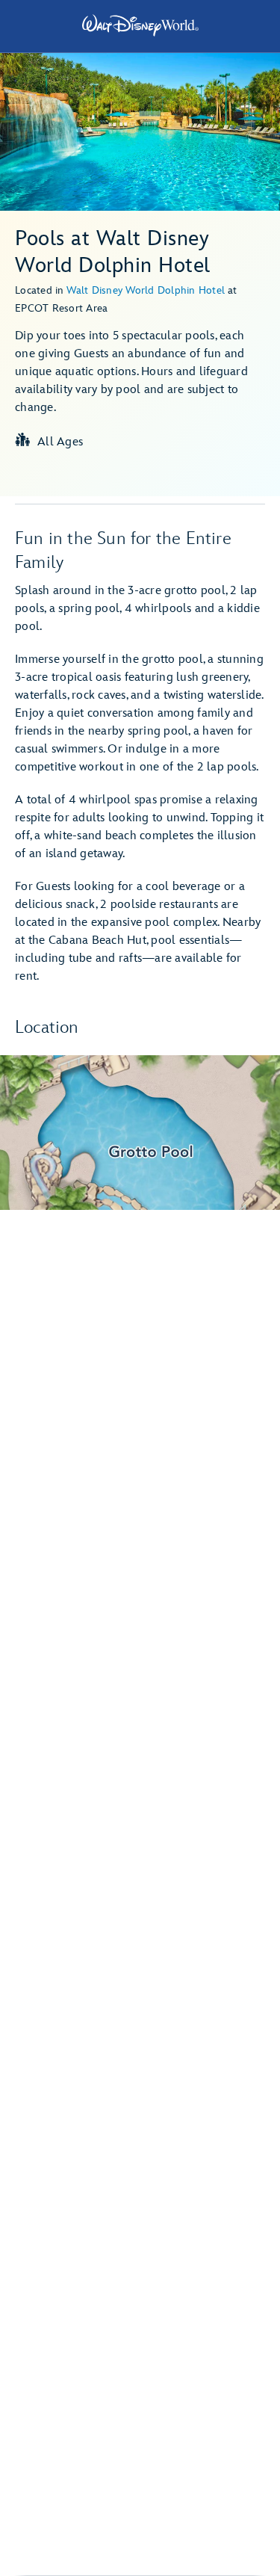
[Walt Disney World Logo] (140, 25)
